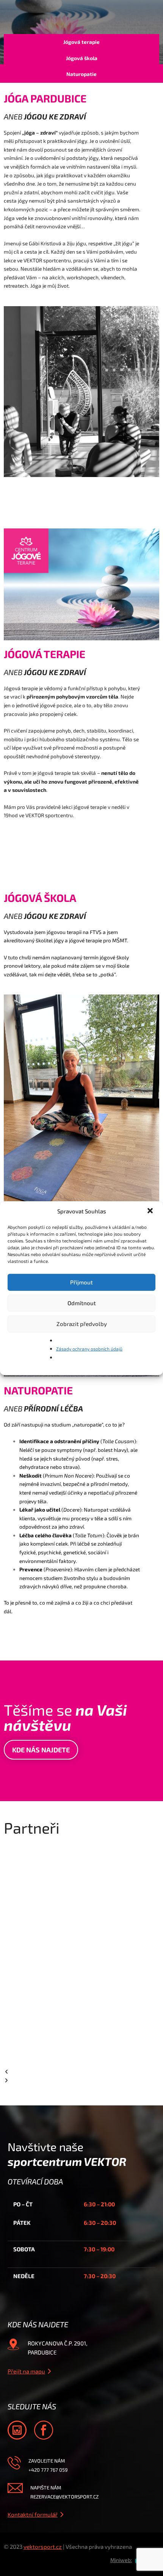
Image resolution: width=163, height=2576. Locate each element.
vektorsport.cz (43, 2547)
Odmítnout (82, 1303)
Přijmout (81, 1282)
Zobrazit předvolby (82, 1324)
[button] (151, 1211)
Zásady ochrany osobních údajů (89, 1349)
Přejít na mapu (26, 2371)
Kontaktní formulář (33, 2514)
